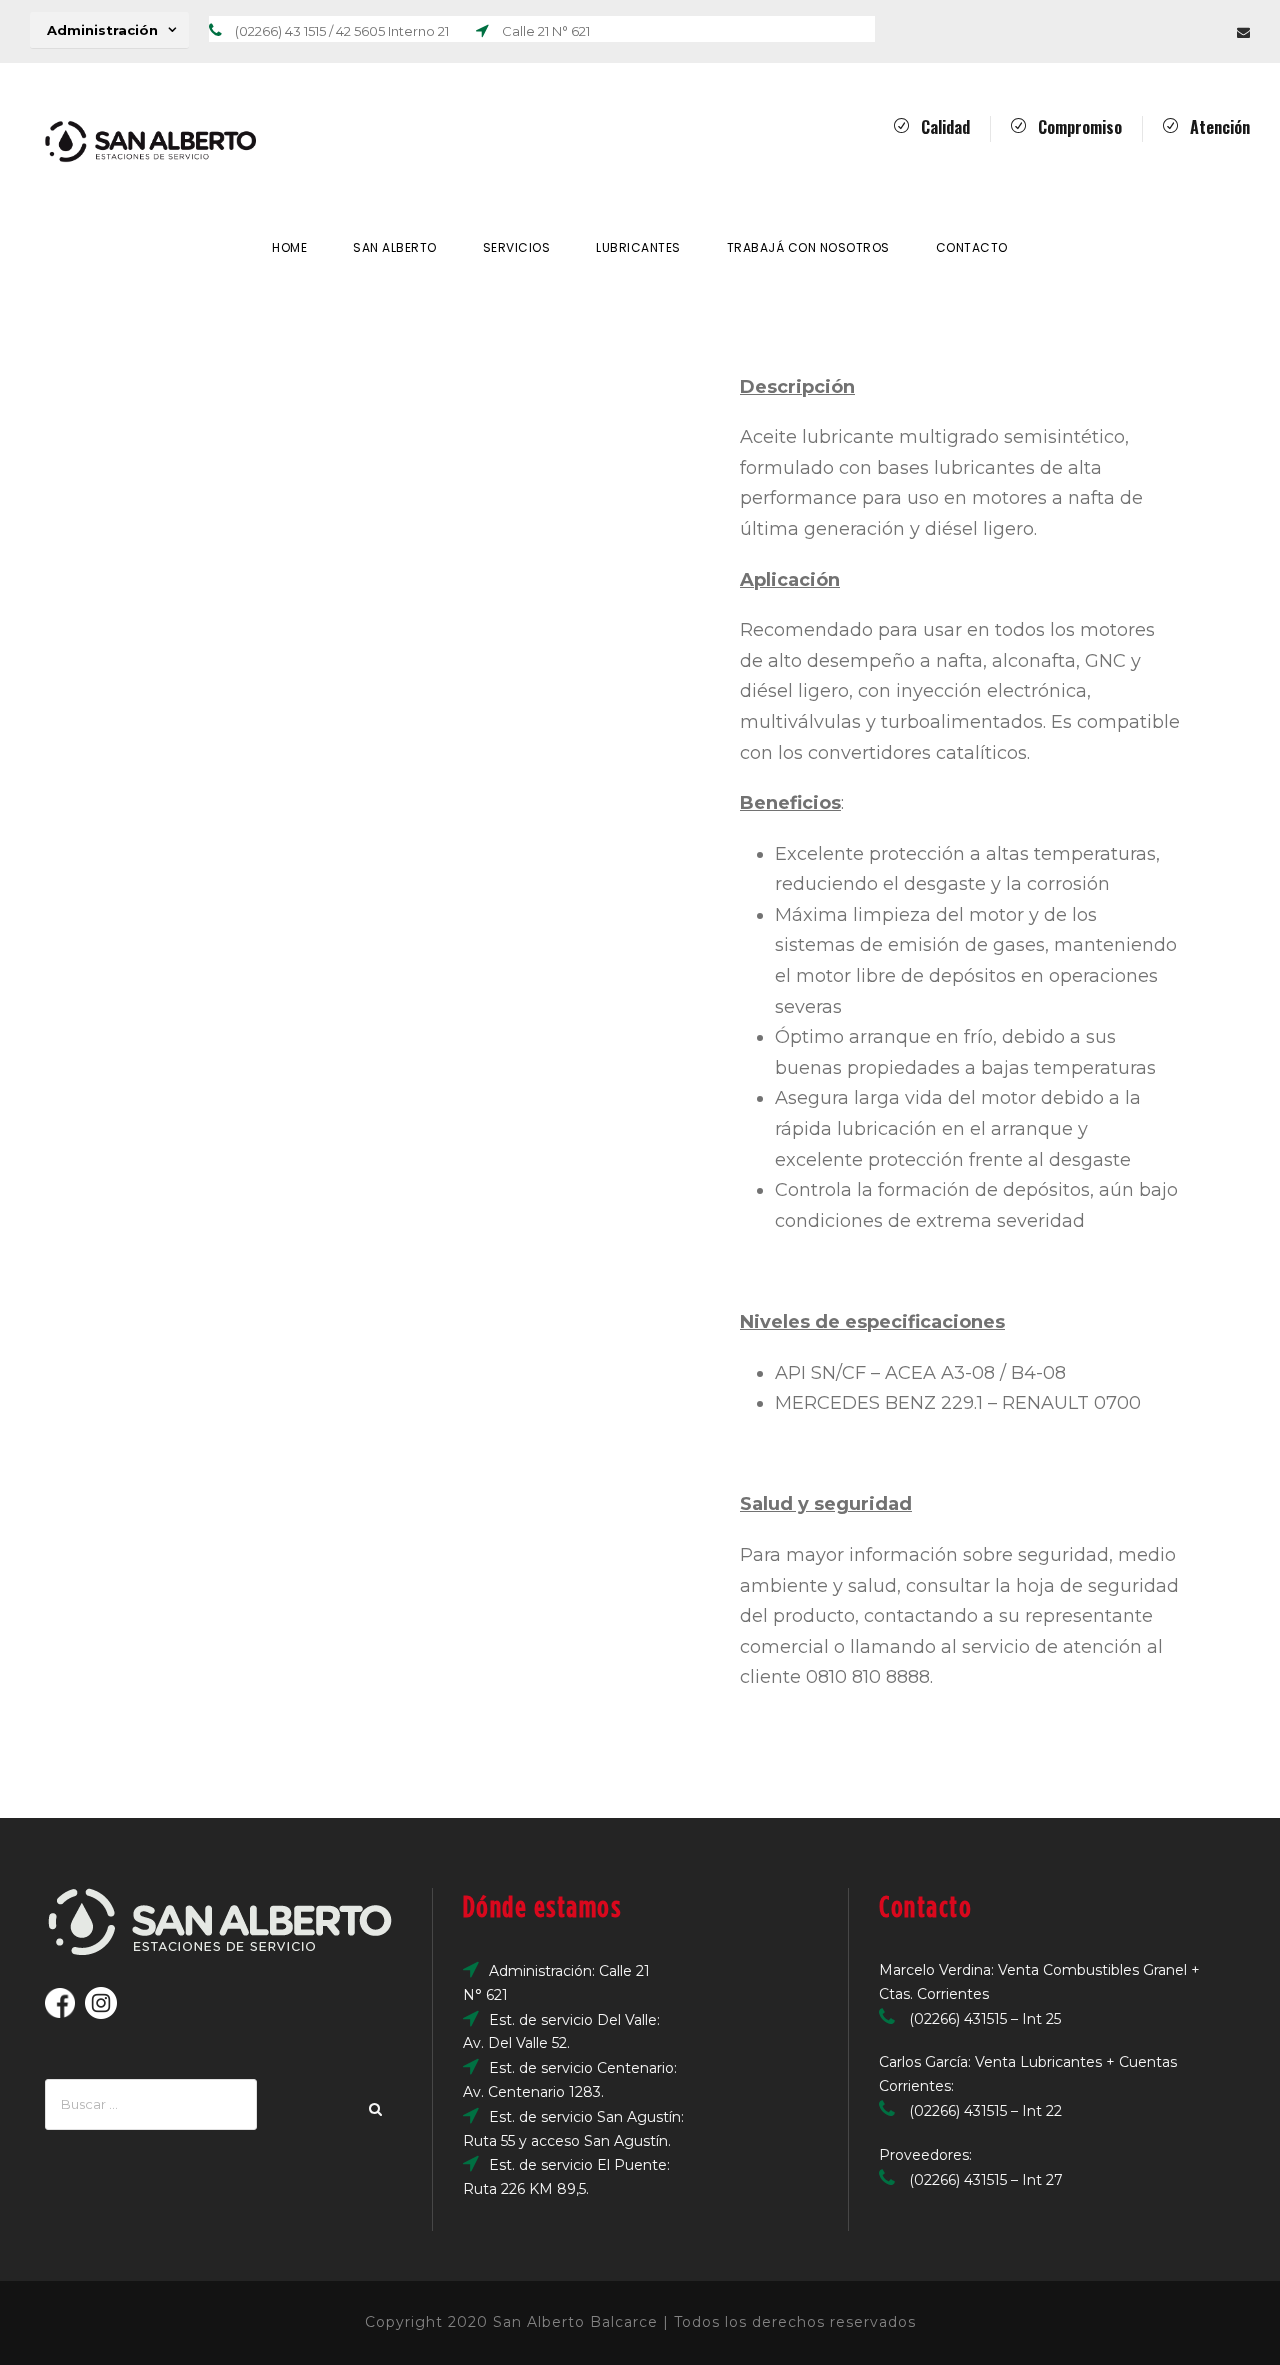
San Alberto (395, 247)
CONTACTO (972, 247)
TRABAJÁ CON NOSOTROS (808, 247)
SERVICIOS (517, 247)
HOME (289, 247)
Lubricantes (638, 247)
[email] (1243, 32)
